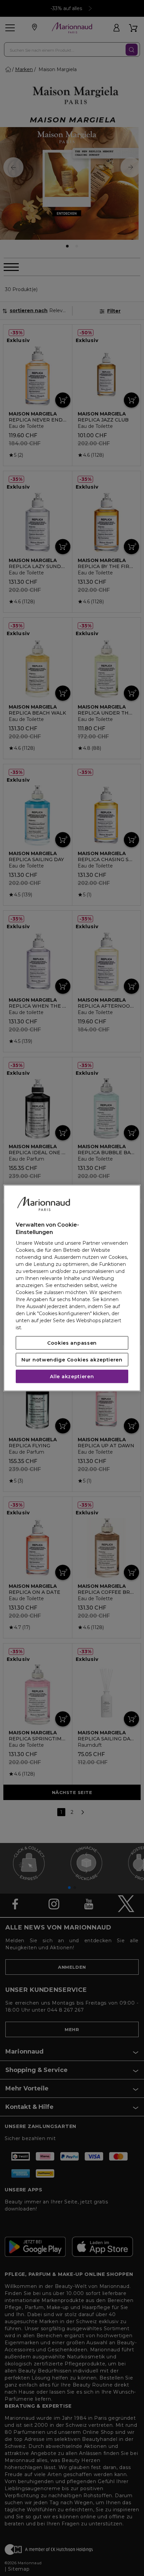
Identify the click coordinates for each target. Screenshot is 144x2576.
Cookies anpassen (72, 1343)
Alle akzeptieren (72, 1376)
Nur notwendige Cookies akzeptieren (72, 1359)
